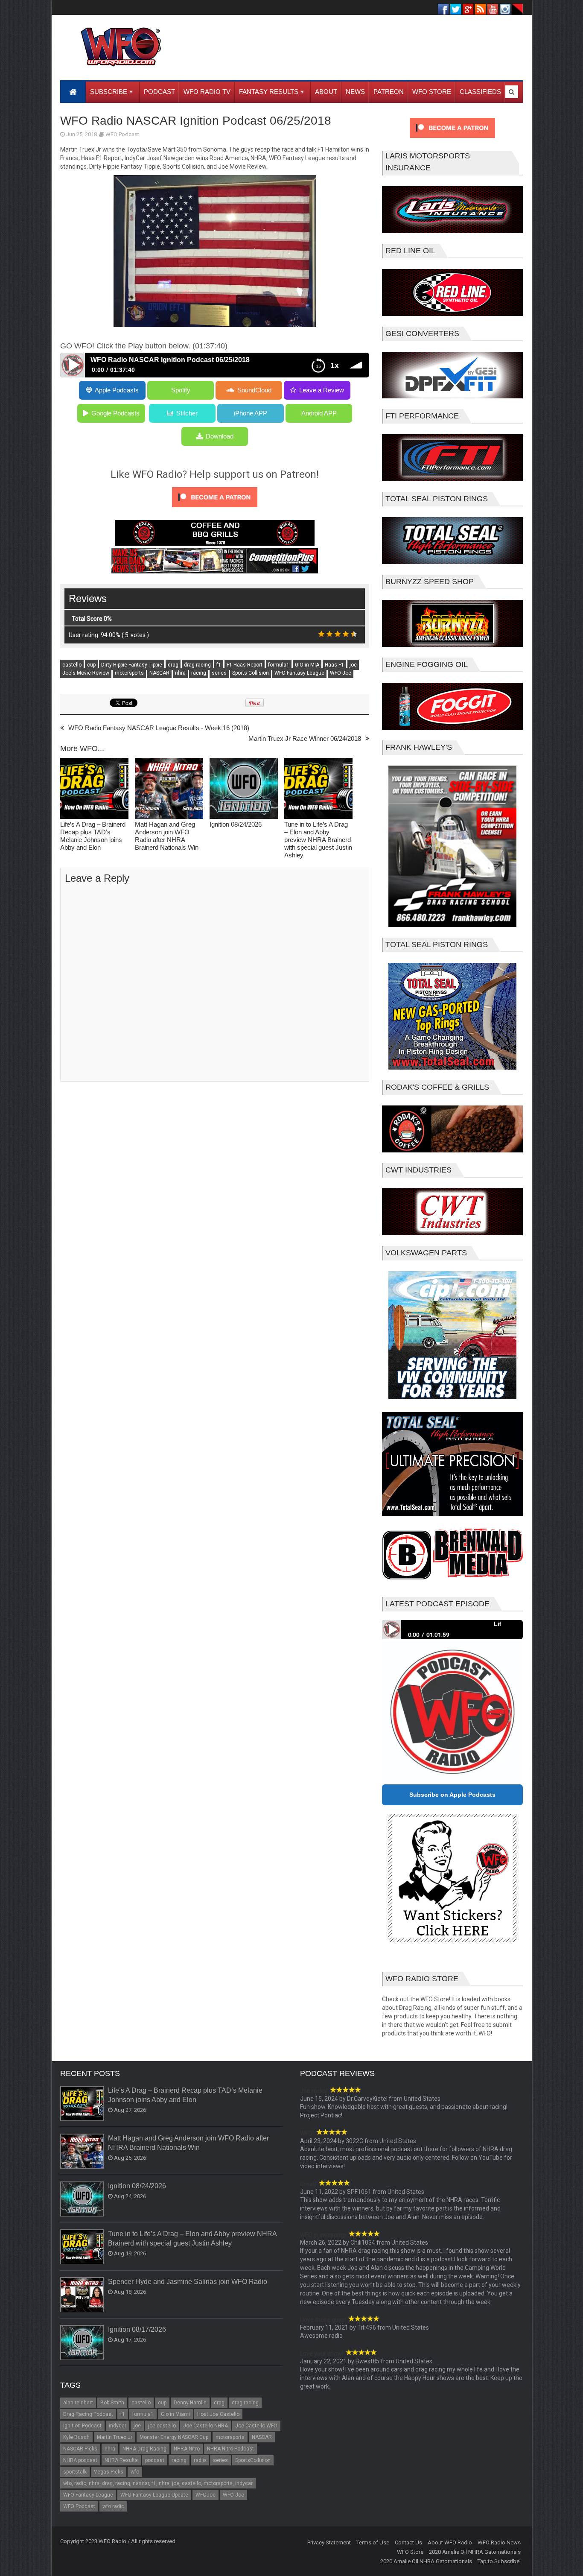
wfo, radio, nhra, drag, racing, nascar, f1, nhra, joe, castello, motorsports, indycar (158, 2483)
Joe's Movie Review (86, 673)
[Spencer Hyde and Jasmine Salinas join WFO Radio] (82, 2295)
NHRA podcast (80, 2460)
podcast (155, 2460)
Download (220, 436)
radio (200, 2460)
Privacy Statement (329, 2542)
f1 (219, 665)
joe (353, 665)
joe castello (162, 2426)
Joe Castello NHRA (206, 2426)
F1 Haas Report (245, 665)
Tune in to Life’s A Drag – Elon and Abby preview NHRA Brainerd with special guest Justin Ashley (318, 840)
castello (72, 665)
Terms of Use (373, 2542)
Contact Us (408, 2542)
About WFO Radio (450, 2542)
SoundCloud (254, 390)
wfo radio (113, 2506)
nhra (180, 673)
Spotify (181, 390)
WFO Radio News (499, 2542)
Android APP (319, 413)
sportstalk (75, 2472)
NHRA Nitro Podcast (230, 2449)
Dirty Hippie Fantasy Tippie (132, 665)
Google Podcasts (115, 413)
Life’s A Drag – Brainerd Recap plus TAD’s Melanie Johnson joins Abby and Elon (93, 836)
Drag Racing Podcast (88, 2414)
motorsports (129, 673)
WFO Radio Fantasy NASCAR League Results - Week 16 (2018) (159, 728)
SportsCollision (253, 2460)
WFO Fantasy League (299, 673)
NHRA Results (121, 2460)
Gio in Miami (175, 2414)
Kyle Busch (76, 2437)
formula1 (279, 665)
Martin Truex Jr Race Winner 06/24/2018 (305, 738)
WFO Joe (341, 673)
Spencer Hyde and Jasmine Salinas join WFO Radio (188, 2282)
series (219, 673)
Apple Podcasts (117, 390)
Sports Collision (251, 673)
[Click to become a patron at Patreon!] (215, 509)
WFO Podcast (122, 134)
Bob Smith (112, 2403)
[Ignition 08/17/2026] (82, 2343)
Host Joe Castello (218, 2414)
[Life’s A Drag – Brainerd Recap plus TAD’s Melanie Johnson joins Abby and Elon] (94, 789)
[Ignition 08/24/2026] (244, 789)
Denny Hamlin (190, 2403)
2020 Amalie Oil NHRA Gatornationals (475, 2552)
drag (173, 665)
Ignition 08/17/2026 (137, 2329)
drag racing (197, 665)
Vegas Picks (109, 2472)
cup (91, 665)
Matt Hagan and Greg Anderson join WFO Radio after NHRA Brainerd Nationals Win (167, 836)
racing (199, 673)
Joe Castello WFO (256, 2426)
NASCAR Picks (80, 2449)
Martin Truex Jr (115, 2437)
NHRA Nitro (187, 2449)
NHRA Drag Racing (144, 2449)
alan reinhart (78, 2403)
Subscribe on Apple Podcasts (452, 1795)
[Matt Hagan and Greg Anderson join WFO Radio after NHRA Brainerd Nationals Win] (169, 789)
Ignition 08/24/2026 (236, 824)
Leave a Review (322, 390)
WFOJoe (206, 2495)
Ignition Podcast (82, 2426)
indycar (118, 2426)
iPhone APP (251, 413)
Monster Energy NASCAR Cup (174, 2437)
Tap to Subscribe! (499, 2561)
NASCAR (159, 673)
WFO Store (410, 2552)
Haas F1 (334, 665)
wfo (135, 2472)
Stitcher (187, 413)
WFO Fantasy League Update (154, 2495)
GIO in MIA (307, 665)
